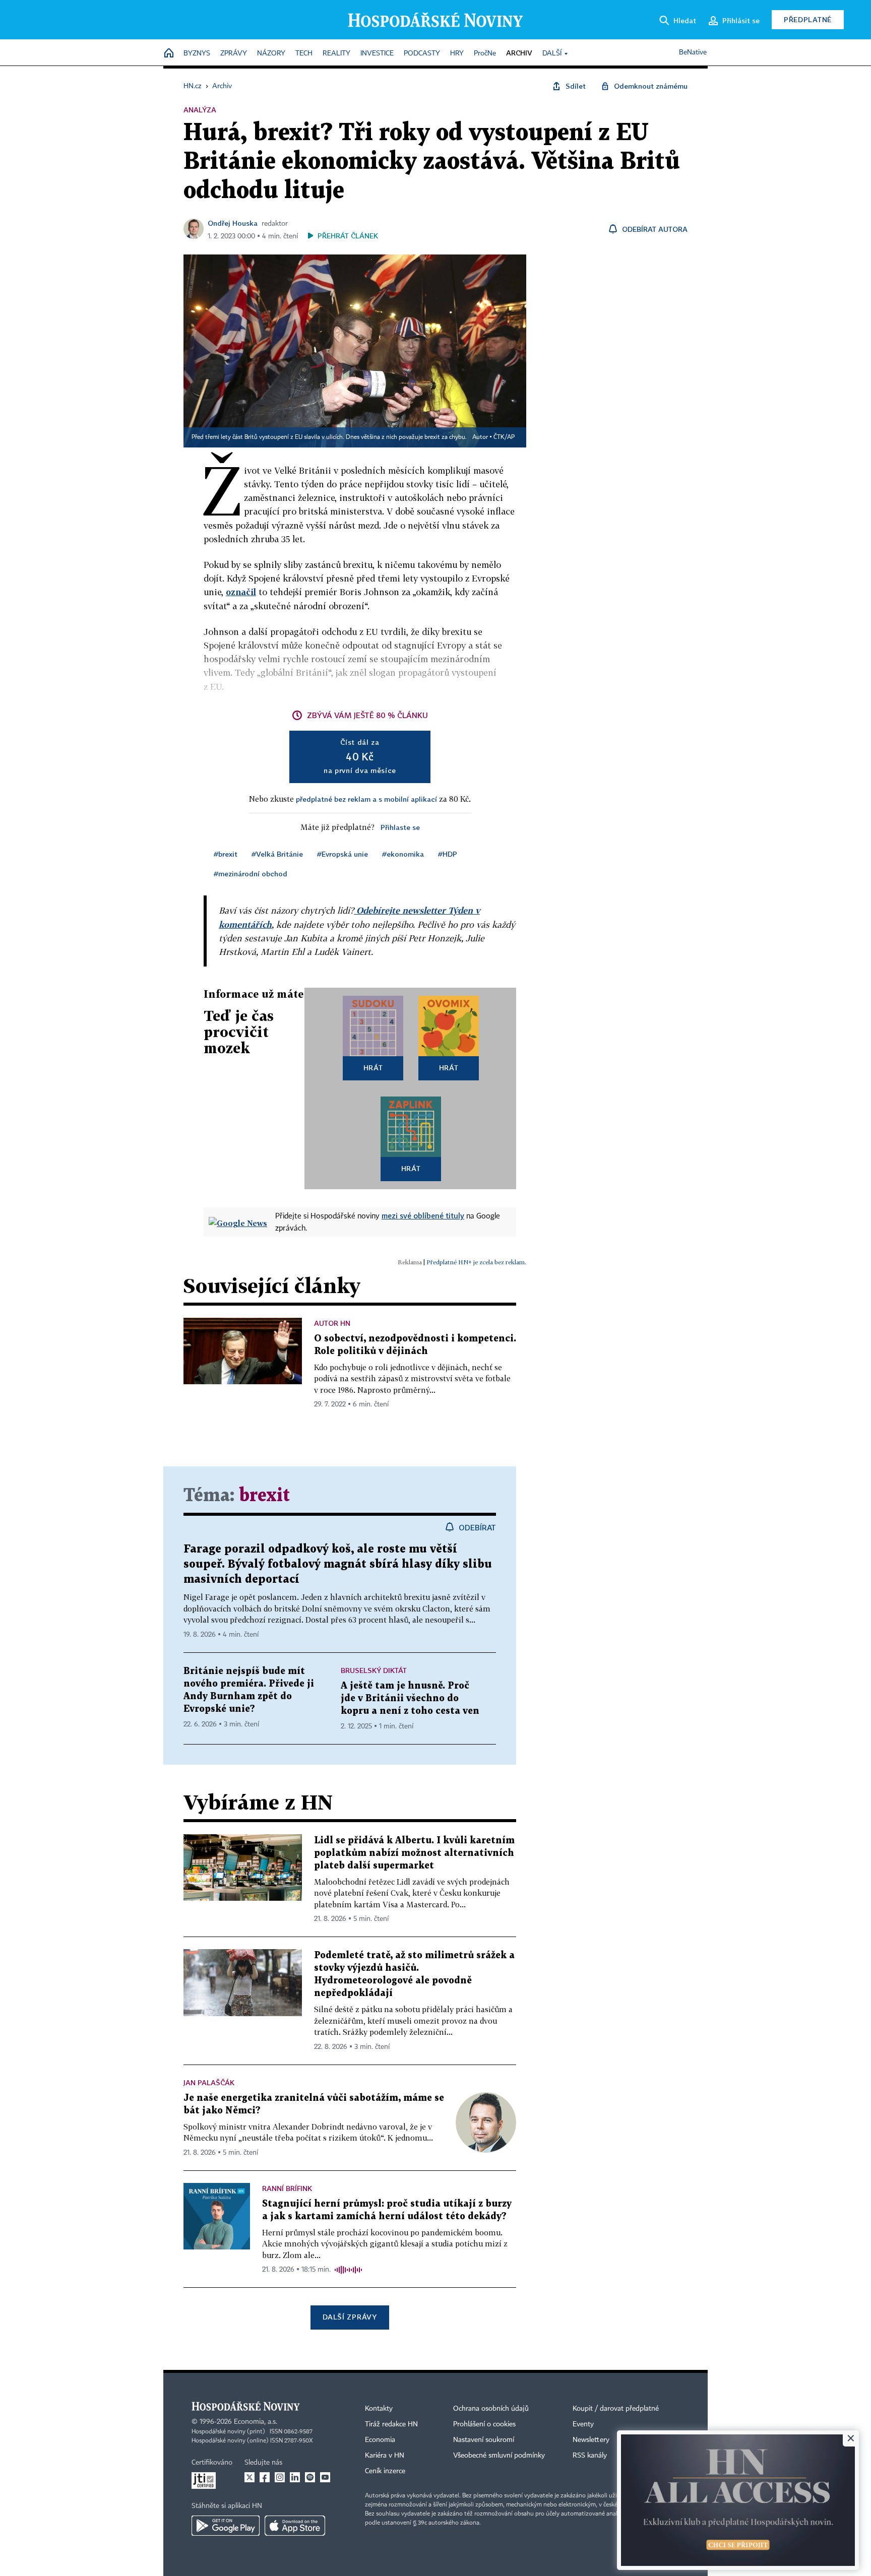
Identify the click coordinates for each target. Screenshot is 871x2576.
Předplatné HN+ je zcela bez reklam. (476, 1262)
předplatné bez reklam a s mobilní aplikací (366, 799)
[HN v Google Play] (226, 2526)
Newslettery (591, 2440)
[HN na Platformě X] (250, 2477)
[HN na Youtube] (325, 2477)
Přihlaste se (400, 827)
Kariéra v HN (385, 2456)
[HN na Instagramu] (280, 2477)
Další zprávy (350, 2317)
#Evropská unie (343, 854)
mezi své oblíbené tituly (423, 1215)
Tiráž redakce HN (391, 2424)
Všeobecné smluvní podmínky (499, 2456)
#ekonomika (403, 854)
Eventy (583, 2424)
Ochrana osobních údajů (491, 2409)
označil (241, 592)
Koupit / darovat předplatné (616, 2409)
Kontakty (379, 2409)
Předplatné (808, 19)
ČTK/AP (504, 437)
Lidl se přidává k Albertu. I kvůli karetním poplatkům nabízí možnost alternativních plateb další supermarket (414, 1853)
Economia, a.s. (256, 2422)
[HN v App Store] (295, 2526)
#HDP (448, 854)
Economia (380, 2440)
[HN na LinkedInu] (295, 2477)
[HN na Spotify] (310, 2477)
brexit (264, 1496)
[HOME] (169, 54)
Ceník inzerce (385, 2471)
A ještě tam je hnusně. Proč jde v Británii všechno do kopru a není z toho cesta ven (410, 1698)
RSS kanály (590, 2456)
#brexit (226, 854)
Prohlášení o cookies (484, 2424)
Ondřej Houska (233, 223)
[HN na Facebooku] (265, 2477)
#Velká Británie (277, 854)
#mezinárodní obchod (251, 874)
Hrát (373, 1068)
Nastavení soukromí (484, 2440)
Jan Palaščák (209, 2082)
